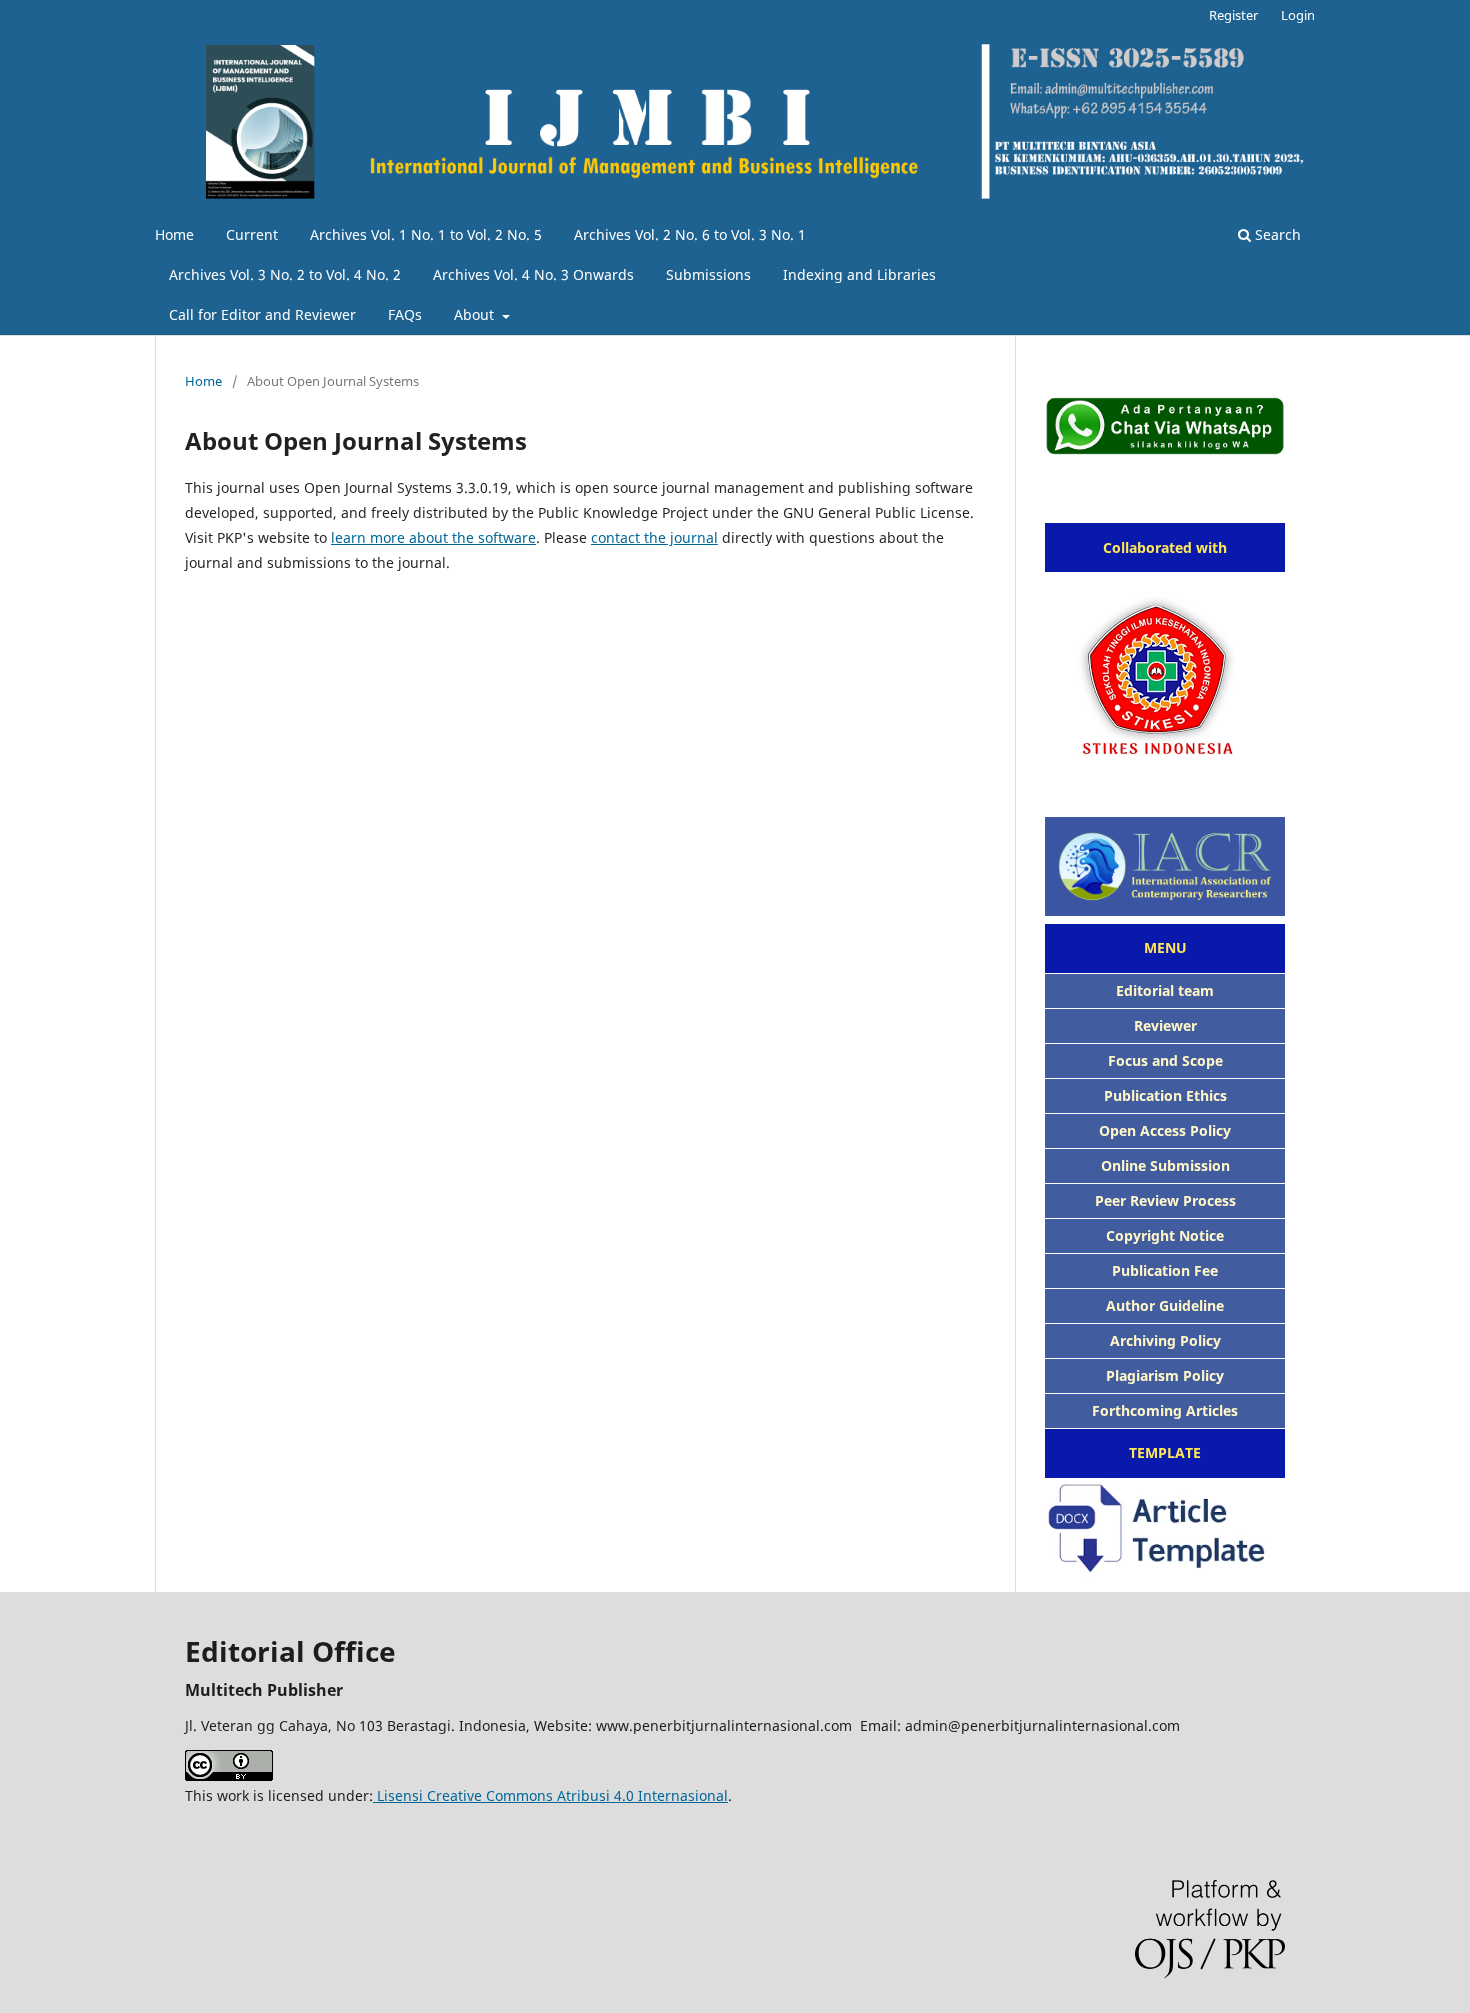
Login (1298, 15)
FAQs (405, 314)
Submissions (708, 274)
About (476, 314)
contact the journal (654, 537)
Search (1276, 234)
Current (252, 234)
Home (174, 234)
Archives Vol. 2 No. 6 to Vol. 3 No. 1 (690, 234)
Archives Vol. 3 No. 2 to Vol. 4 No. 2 (285, 274)
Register (1233, 15)
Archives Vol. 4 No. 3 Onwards (533, 274)
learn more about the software (433, 537)
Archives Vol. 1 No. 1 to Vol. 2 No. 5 (426, 234)
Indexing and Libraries (859, 274)
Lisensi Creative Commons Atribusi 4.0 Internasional (550, 1795)
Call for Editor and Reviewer (262, 314)
